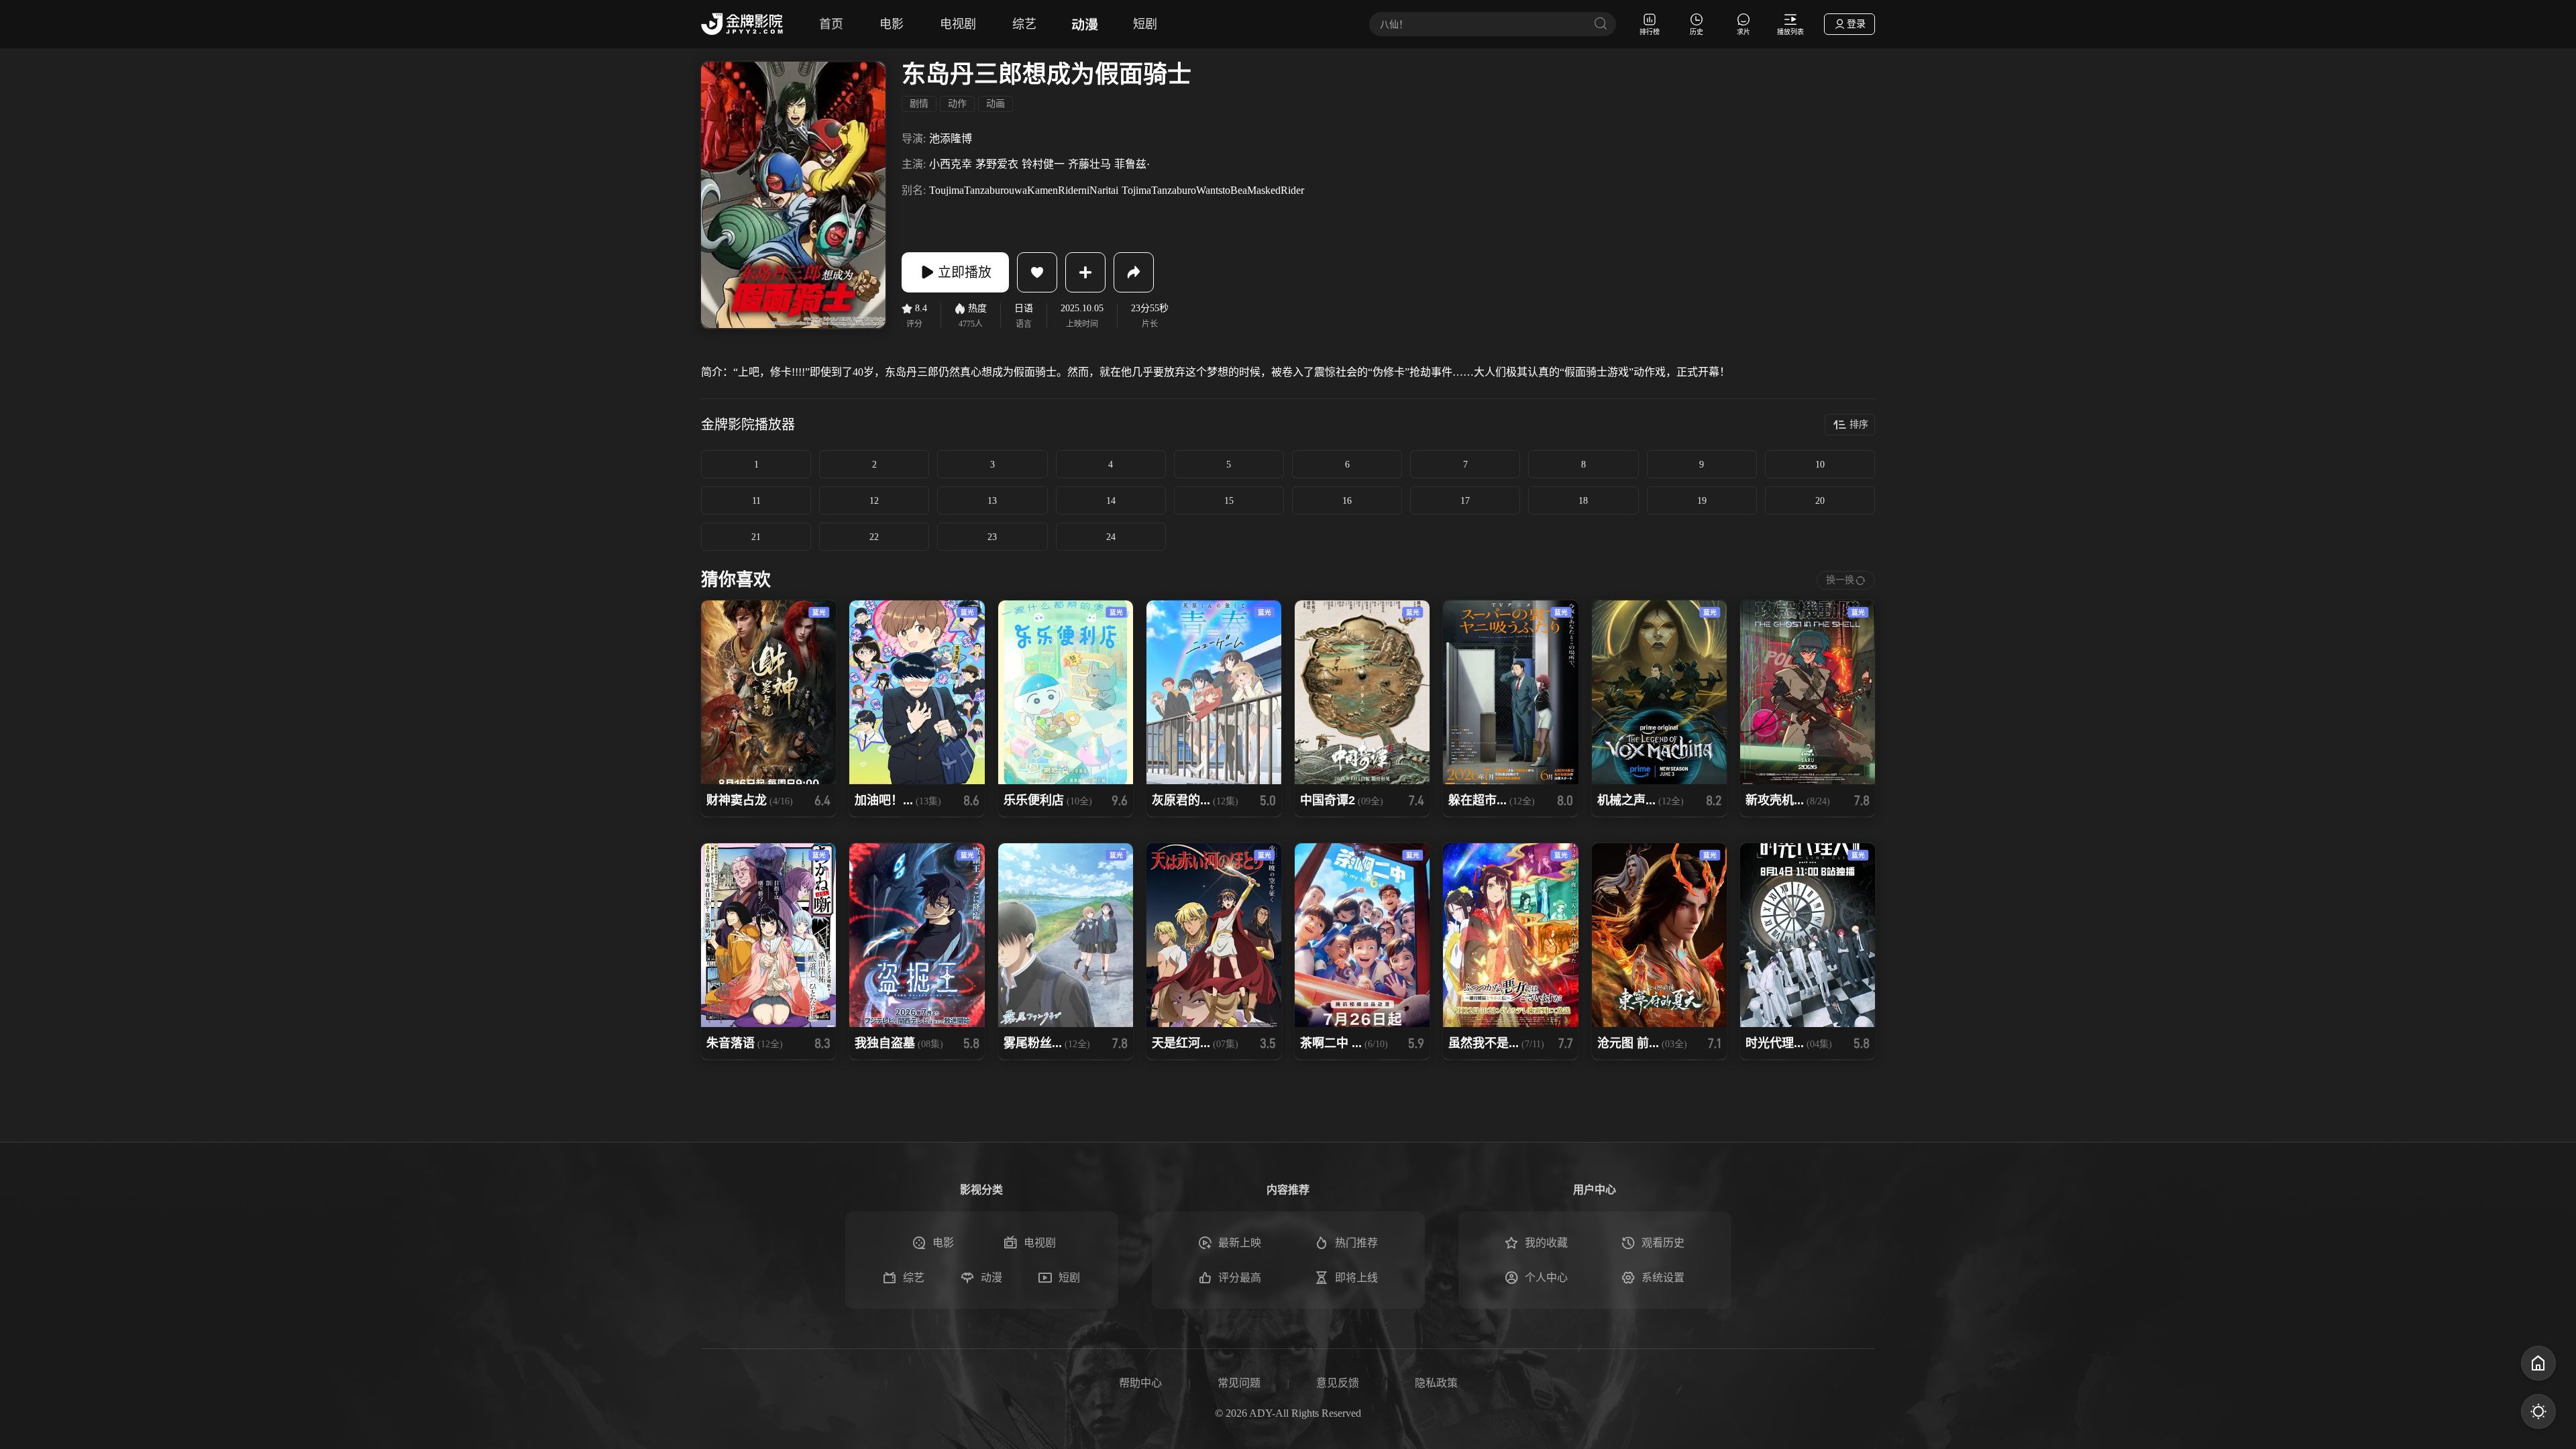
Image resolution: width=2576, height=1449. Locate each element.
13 (992, 501)
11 (756, 501)
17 (1465, 501)
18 (1583, 501)
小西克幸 (951, 164)
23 (992, 537)
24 (1111, 537)
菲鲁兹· (1132, 164)
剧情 (919, 104)
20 (1820, 501)
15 (1229, 501)
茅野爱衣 (997, 164)
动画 (996, 104)
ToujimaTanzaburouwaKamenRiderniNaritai (1024, 190)
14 (1111, 501)
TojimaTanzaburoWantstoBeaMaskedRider (1213, 190)
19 (1702, 501)
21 (756, 537)
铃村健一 (1043, 164)
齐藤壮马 (1089, 164)
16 (1347, 501)
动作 (957, 104)
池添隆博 (951, 139)
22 (874, 537)
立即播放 (965, 272)
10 (1820, 465)
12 (874, 501)
